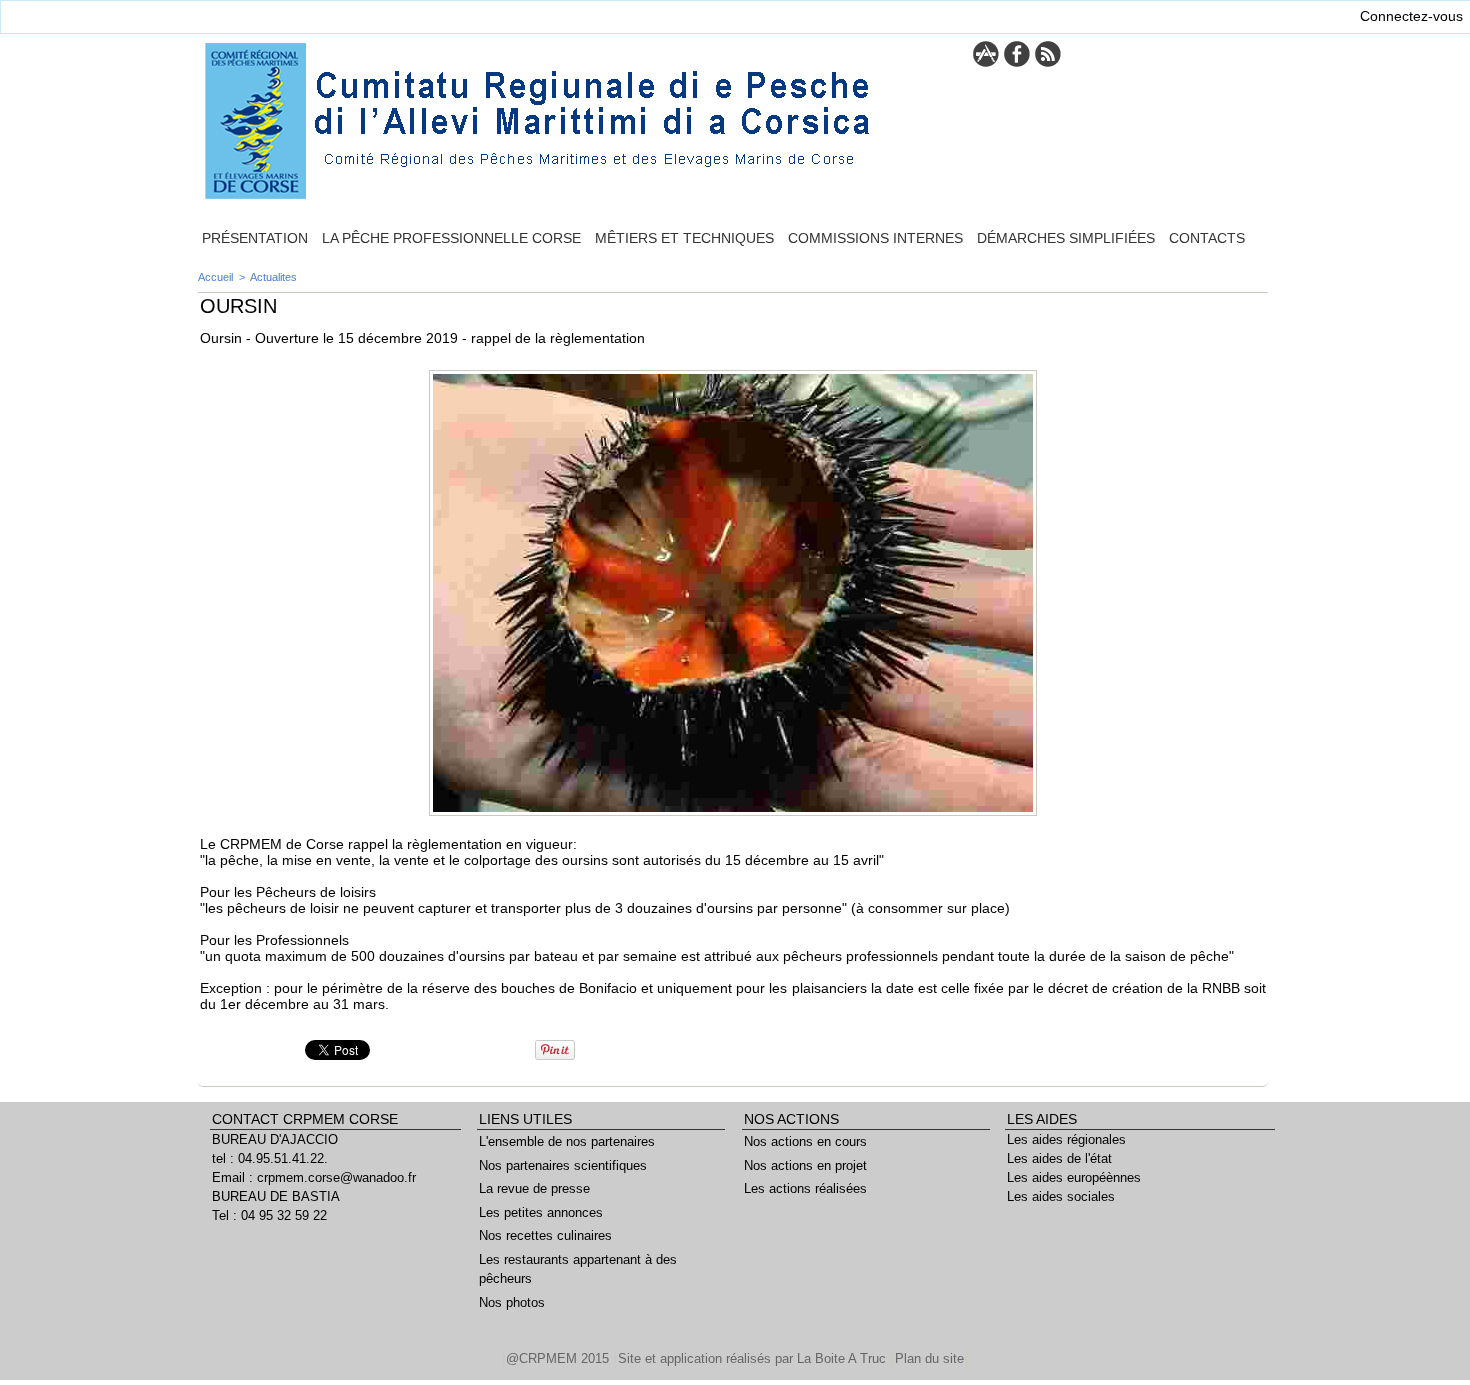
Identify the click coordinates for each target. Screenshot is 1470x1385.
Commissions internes (875, 238)
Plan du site (929, 1358)
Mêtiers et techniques (684, 238)
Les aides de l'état (1059, 1158)
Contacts (1207, 238)
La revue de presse (534, 1188)
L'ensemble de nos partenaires (567, 1141)
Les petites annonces (541, 1212)
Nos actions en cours (805, 1141)
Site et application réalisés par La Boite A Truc (754, 1358)
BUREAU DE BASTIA (276, 1196)
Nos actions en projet (805, 1165)
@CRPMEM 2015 (559, 1358)
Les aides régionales (1066, 1139)
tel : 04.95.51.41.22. (270, 1158)
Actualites (273, 277)
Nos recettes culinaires (545, 1235)
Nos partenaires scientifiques (563, 1165)
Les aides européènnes (1074, 1177)
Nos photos (512, 1302)
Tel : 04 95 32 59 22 (269, 1215)
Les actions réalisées (805, 1188)
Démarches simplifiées (1066, 238)
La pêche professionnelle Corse (451, 238)
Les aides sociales (1061, 1196)
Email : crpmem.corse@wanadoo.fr (314, 1177)
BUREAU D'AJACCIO (275, 1139)
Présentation (255, 238)
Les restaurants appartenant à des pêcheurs (578, 1269)
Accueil (215, 277)
